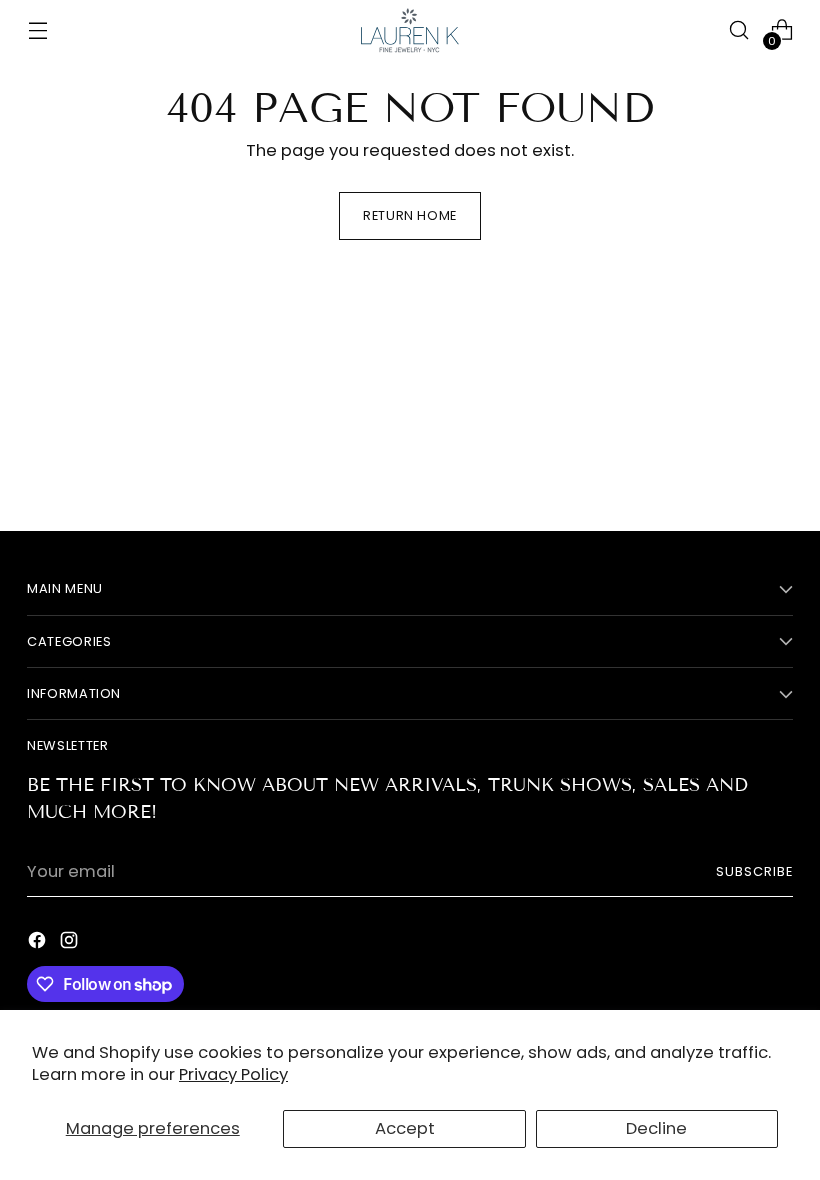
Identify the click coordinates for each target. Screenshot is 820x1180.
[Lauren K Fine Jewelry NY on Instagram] (71, 944)
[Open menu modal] (37, 30)
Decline (656, 1128)
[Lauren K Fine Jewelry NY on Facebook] (39, 944)
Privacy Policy (233, 1074)
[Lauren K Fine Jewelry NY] (410, 30)
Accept (405, 1128)
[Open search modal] (739, 30)
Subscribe (754, 871)
